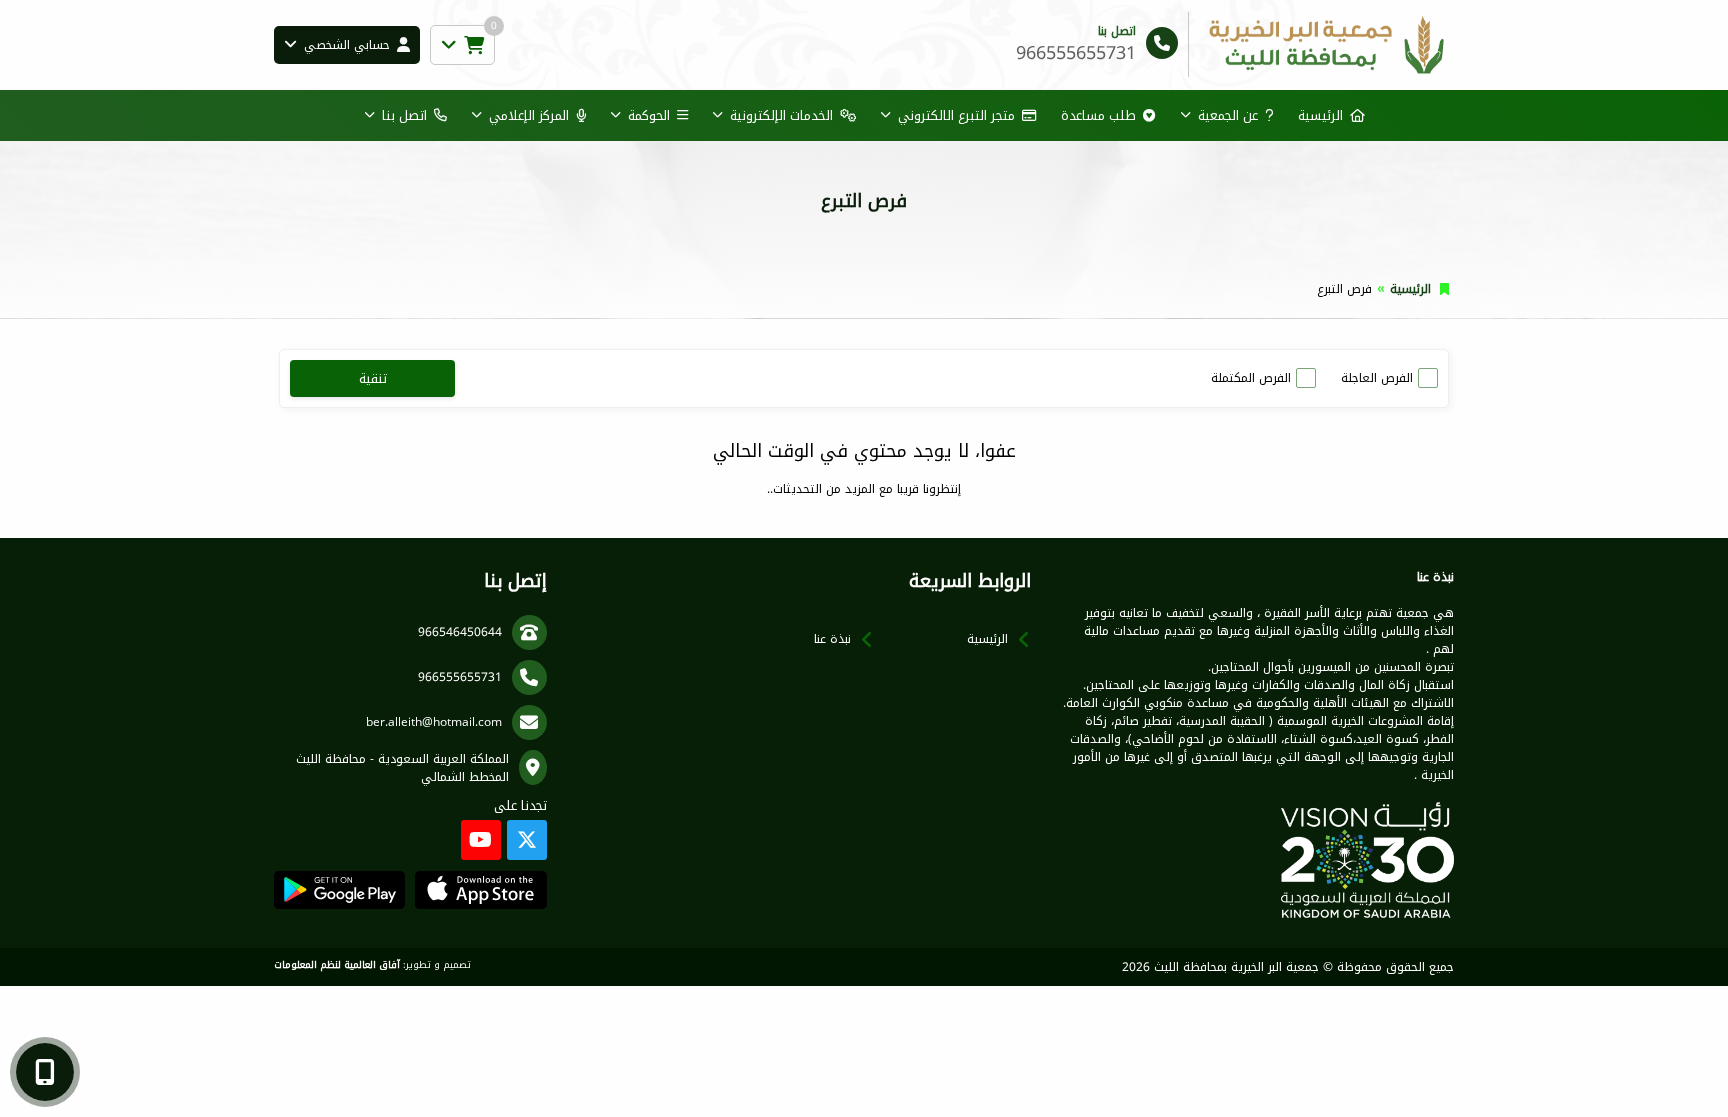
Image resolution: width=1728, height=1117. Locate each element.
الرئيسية (1320, 115)
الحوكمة (649, 115)
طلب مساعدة (1098, 115)
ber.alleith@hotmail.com (434, 722)
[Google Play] (339, 890)
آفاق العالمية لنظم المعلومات (337, 965)
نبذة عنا (832, 639)
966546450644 (460, 632)
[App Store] (480, 890)
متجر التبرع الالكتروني (956, 115)
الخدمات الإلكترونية (781, 115)
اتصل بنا (404, 115)
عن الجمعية (1228, 115)
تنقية (373, 378)
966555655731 (460, 677)
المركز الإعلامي (529, 115)
